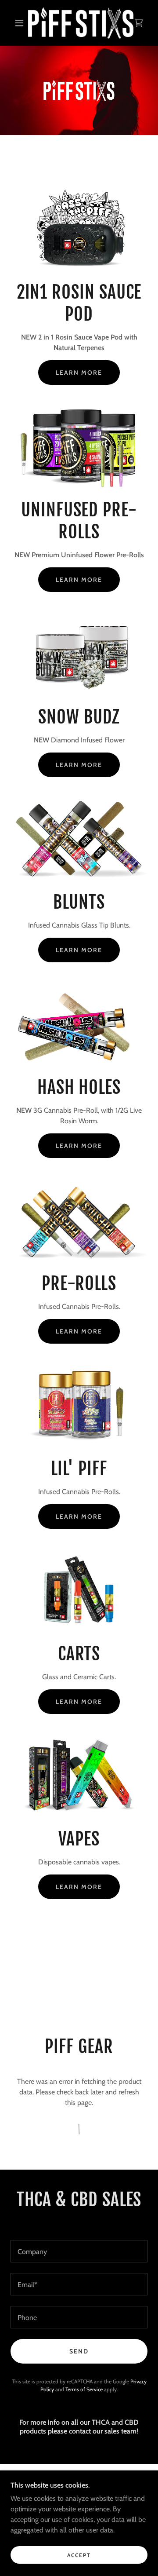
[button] (19, 23)
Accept (79, 2555)
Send (79, 2351)
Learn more (79, 373)
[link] (81, 23)
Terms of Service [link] (84, 2389)
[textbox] (79, 2251)
